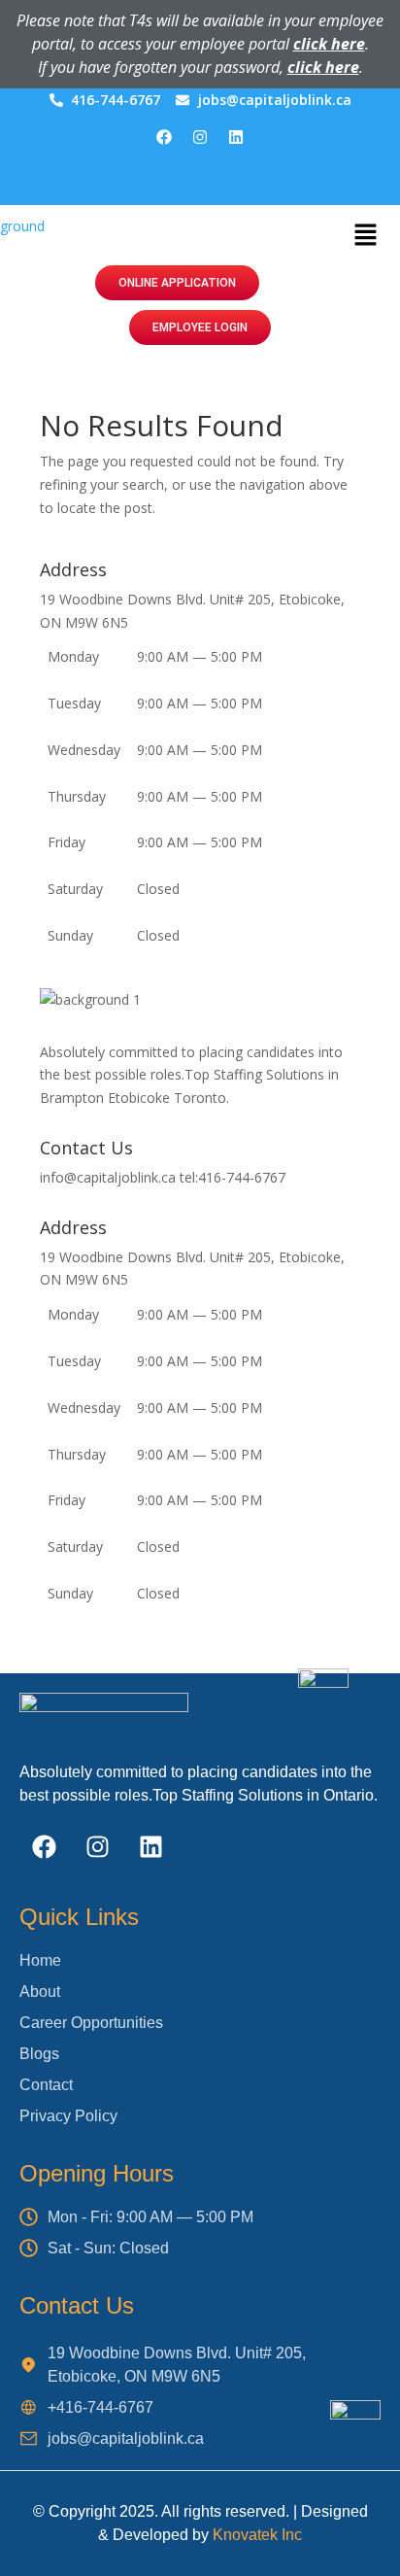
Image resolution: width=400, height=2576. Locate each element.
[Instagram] (200, 137)
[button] (365, 235)
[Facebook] (164, 137)
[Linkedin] (236, 137)
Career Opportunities (200, 184)
